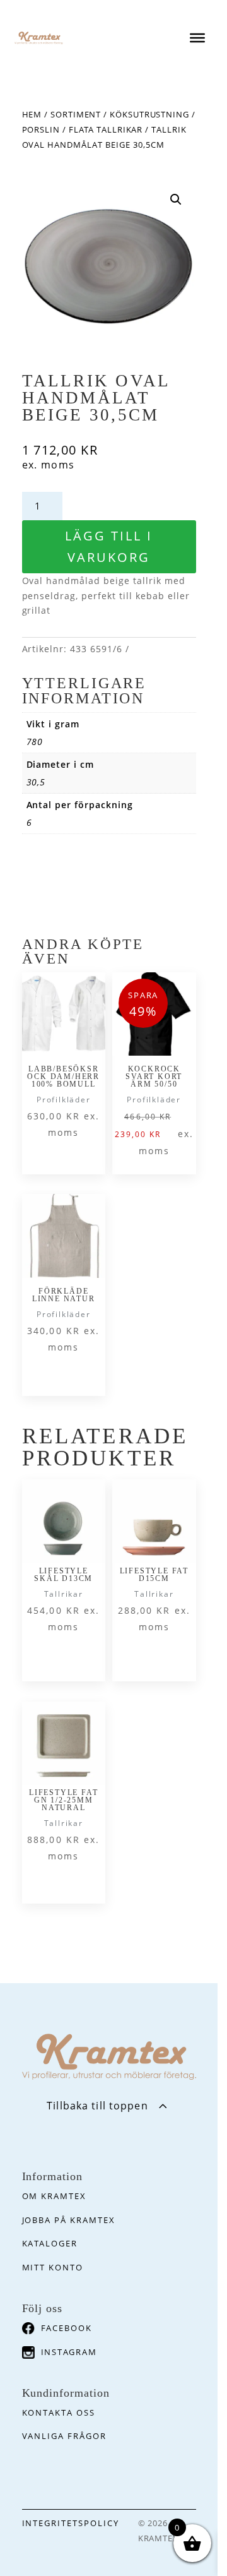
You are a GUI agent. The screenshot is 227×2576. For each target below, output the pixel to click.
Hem (32, 114)
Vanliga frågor (64, 2436)
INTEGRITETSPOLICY (71, 2523)
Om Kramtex (55, 2196)
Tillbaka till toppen (97, 2106)
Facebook (67, 2328)
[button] (176, 200)
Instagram (69, 2352)
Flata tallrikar (106, 129)
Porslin (41, 129)
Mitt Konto (53, 2267)
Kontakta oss (59, 2412)
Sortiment (76, 114)
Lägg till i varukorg (109, 546)
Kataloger (50, 2243)
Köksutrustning (149, 114)
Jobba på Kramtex (69, 2220)
